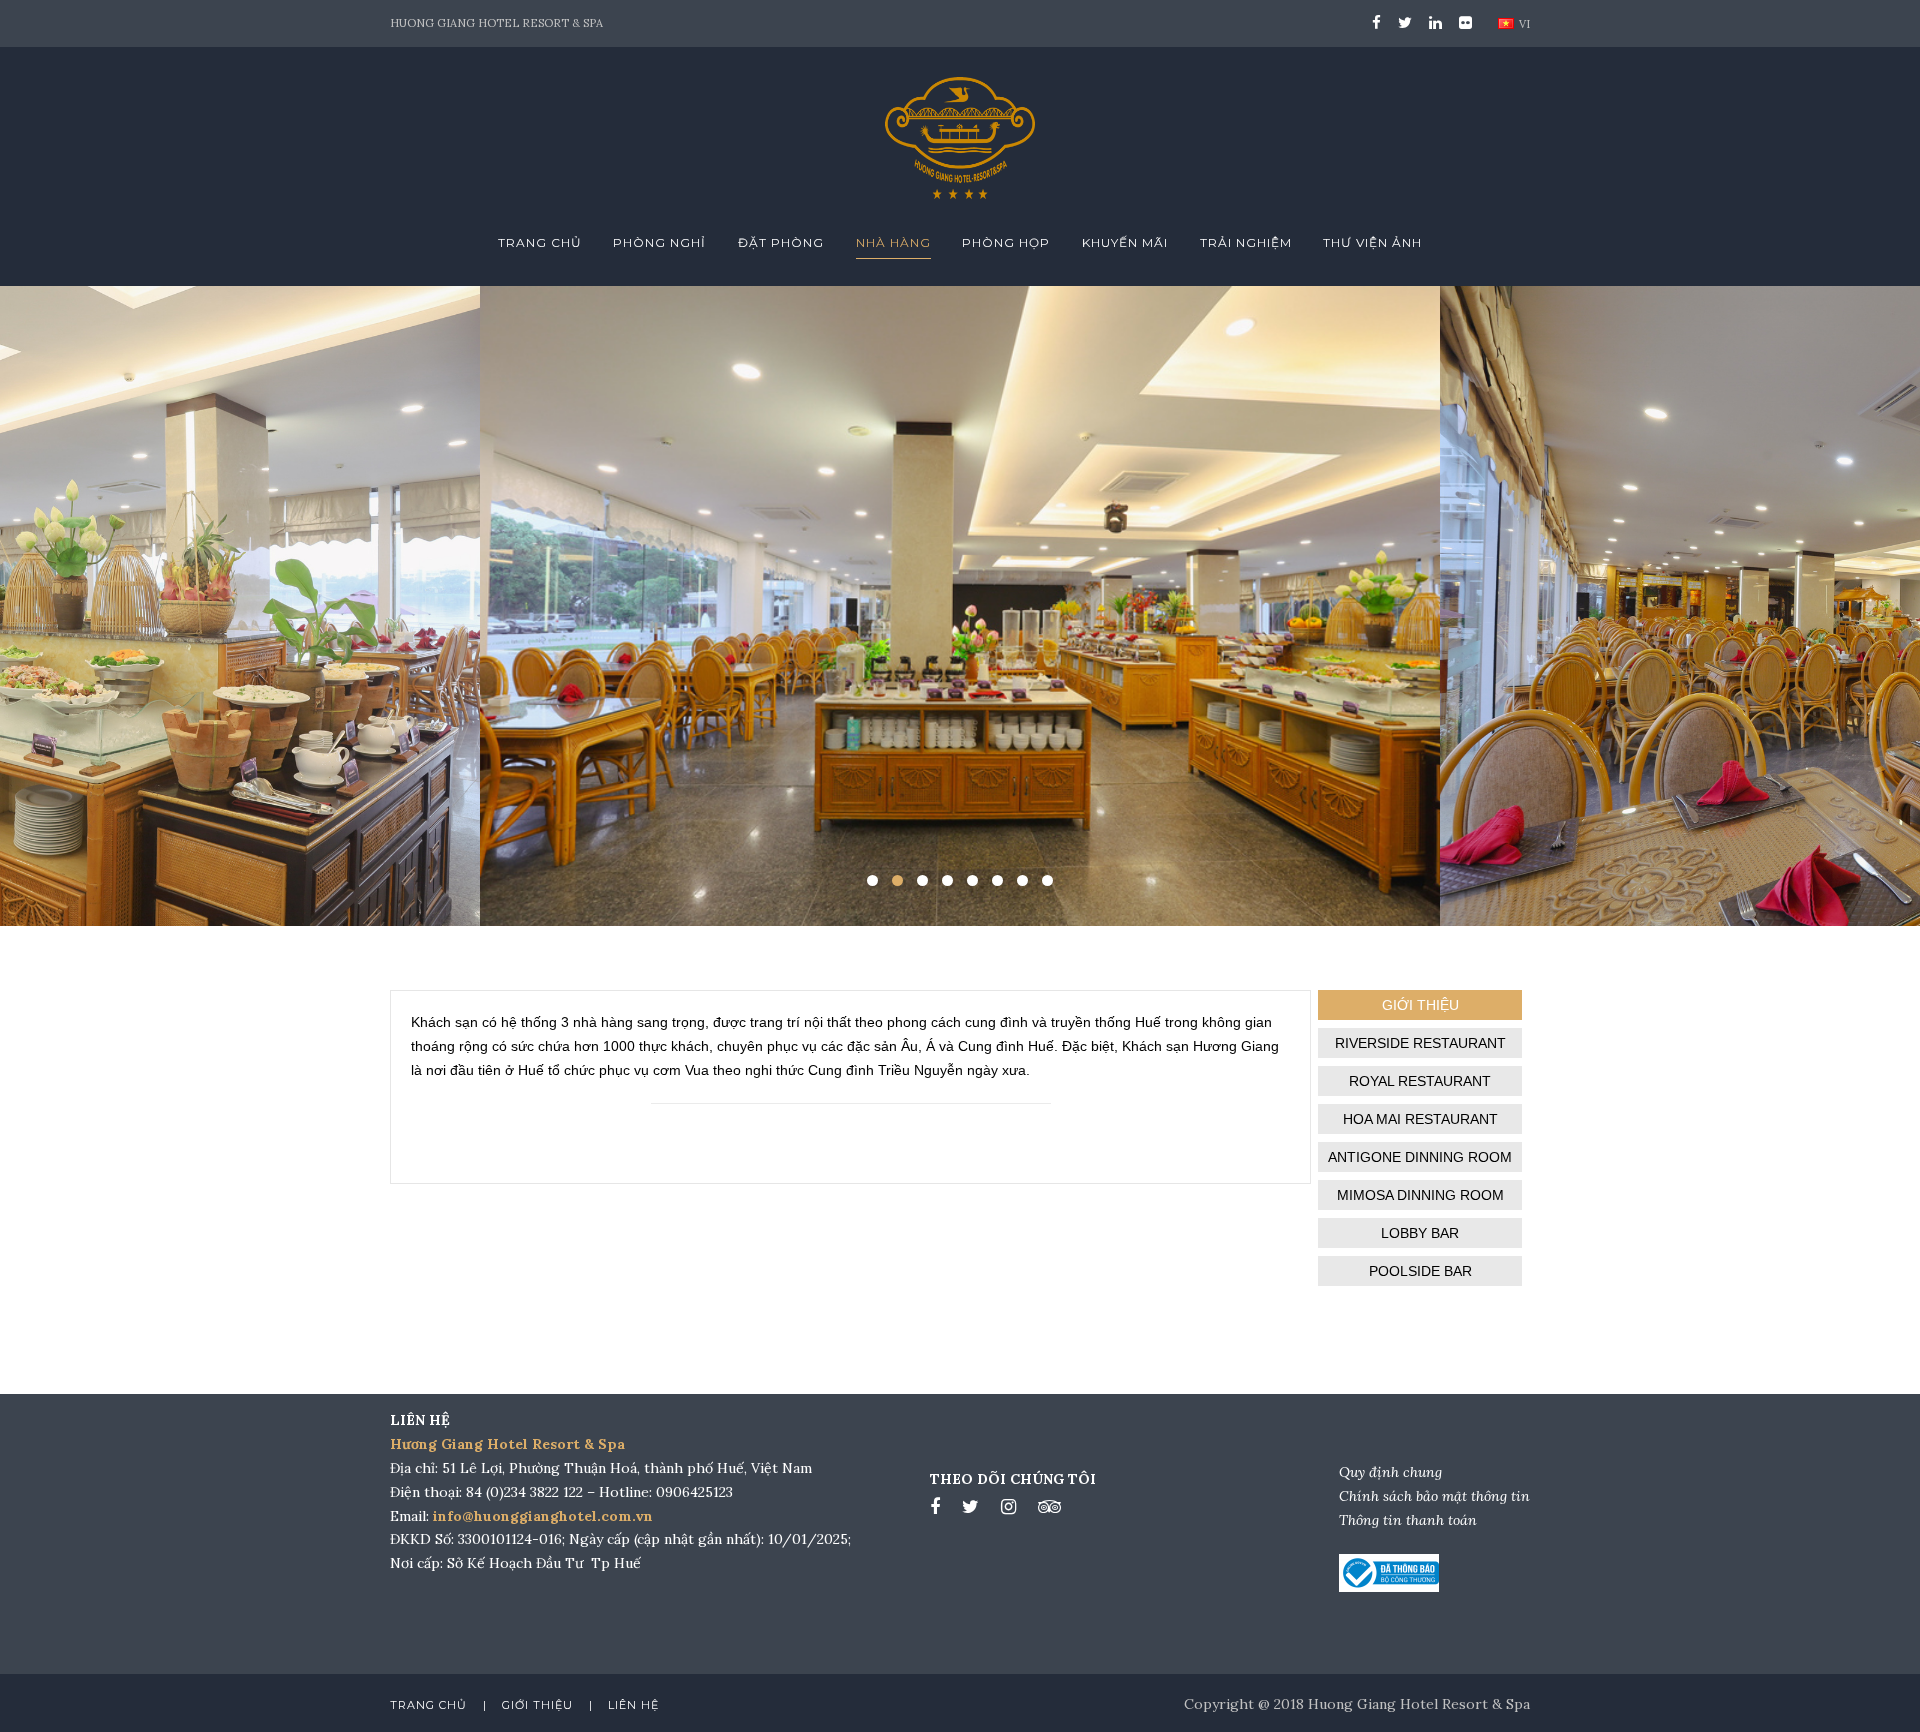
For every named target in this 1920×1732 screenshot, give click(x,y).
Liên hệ (633, 1705)
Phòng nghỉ (659, 242)
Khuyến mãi (1125, 242)
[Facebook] (1376, 22)
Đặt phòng (781, 242)
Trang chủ (540, 242)
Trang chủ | (438, 1705)
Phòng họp (1006, 242)
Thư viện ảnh (1372, 242)
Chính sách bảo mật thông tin (1434, 1496)
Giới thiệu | (547, 1705)
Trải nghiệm (1246, 242)
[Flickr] (1462, 22)
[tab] (1420, 1005)
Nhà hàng (893, 242)
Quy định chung (1390, 1472)
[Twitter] (1405, 22)
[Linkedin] (1435, 22)
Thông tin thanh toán (1408, 1520)
